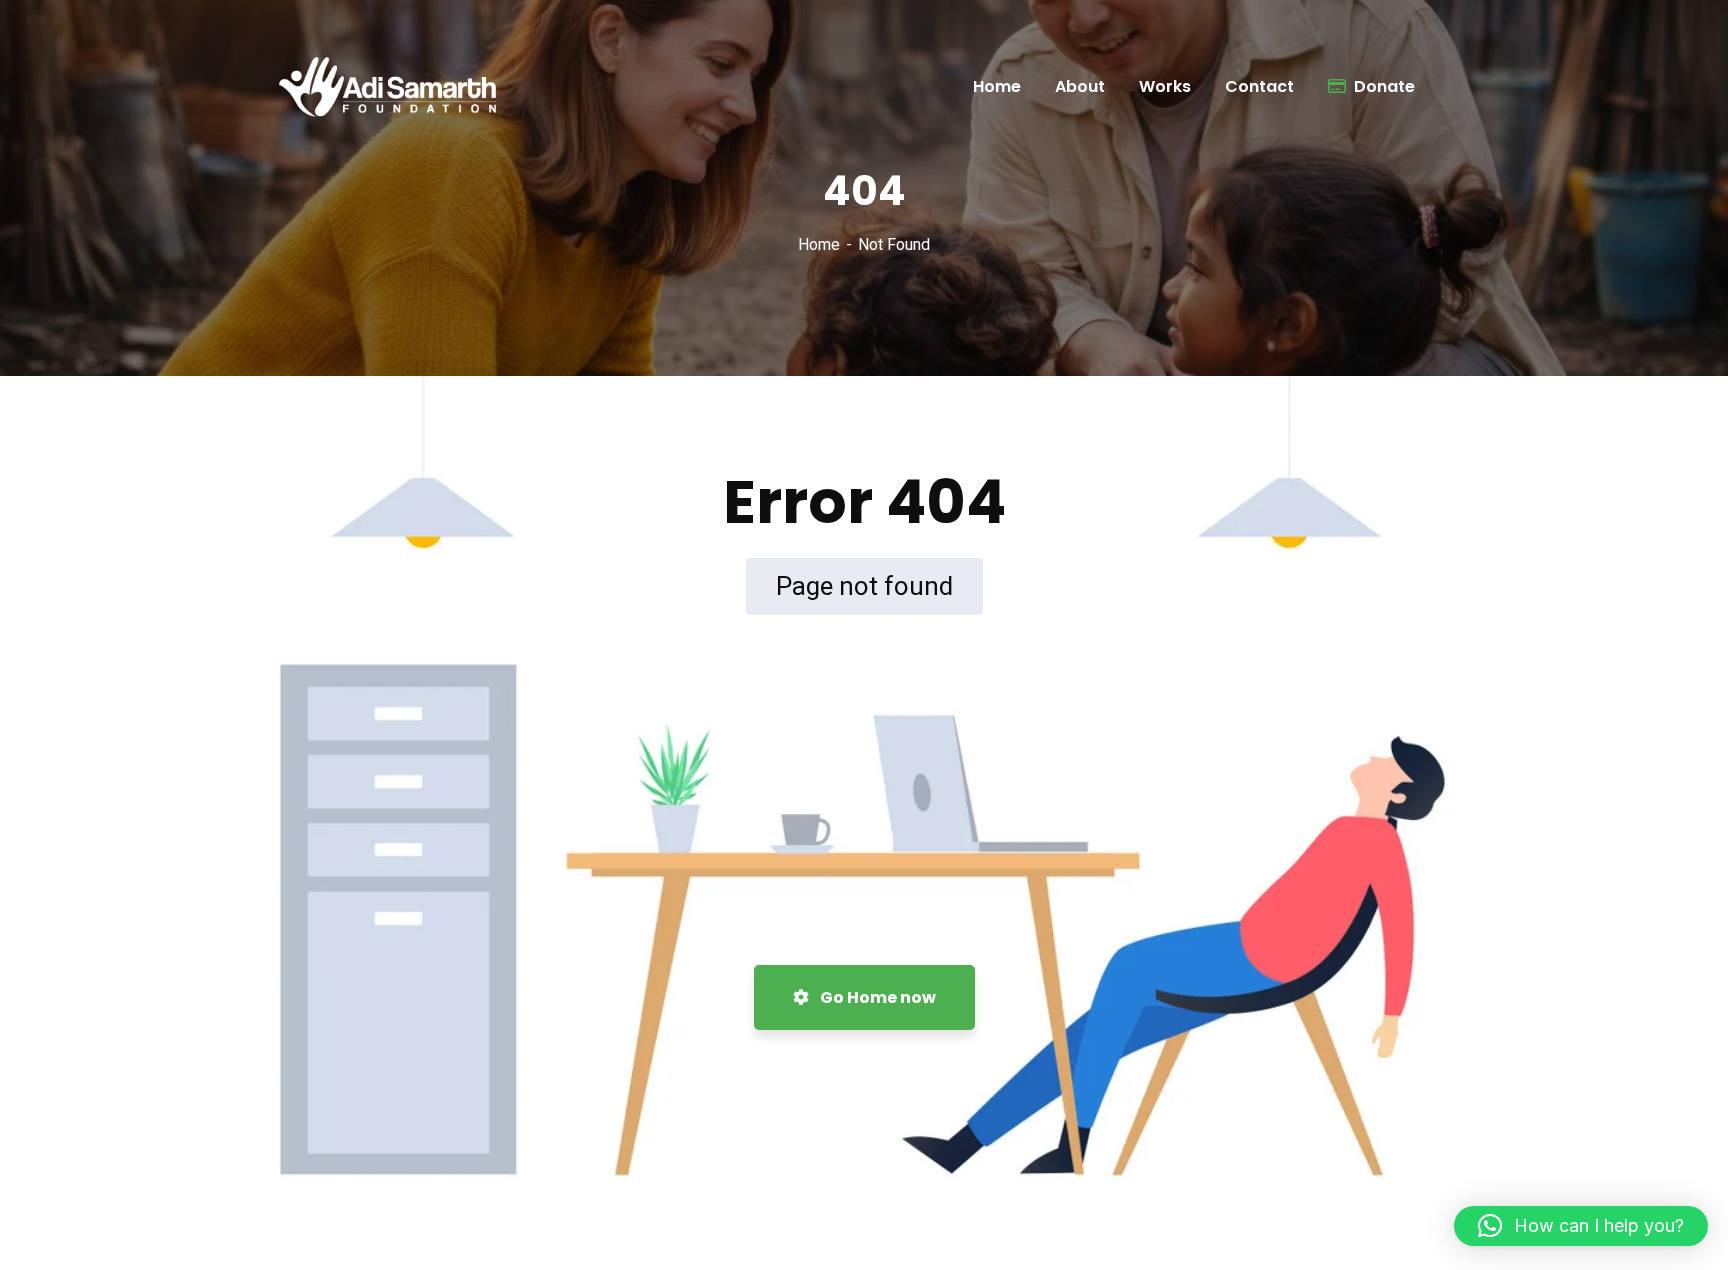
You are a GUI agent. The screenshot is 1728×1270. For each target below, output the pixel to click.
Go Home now (876, 997)
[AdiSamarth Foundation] (394, 87)
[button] (1581, 1226)
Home (819, 244)
